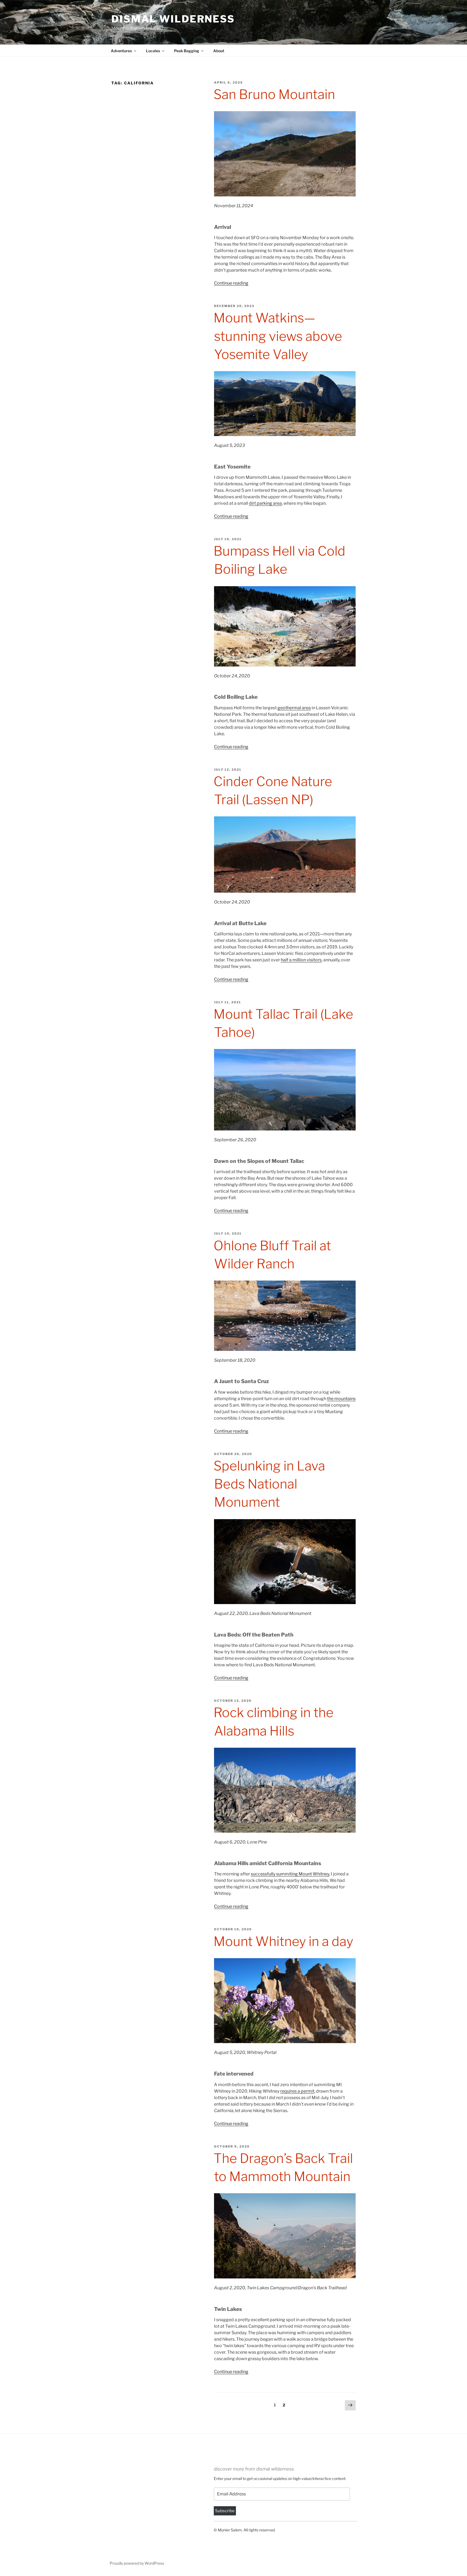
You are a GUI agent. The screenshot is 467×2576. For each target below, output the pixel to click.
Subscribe (225, 2511)
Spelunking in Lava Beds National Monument (269, 1484)
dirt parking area (265, 503)
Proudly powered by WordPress (137, 2563)
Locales (153, 51)
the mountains (341, 1399)
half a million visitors (301, 960)
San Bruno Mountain (274, 94)
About (219, 51)
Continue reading (231, 283)
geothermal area (294, 708)
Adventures (121, 51)
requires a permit (297, 2091)
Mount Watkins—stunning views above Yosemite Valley (278, 336)
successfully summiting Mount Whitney (290, 1874)
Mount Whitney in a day (283, 1941)
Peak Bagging (187, 51)
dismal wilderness (173, 19)
